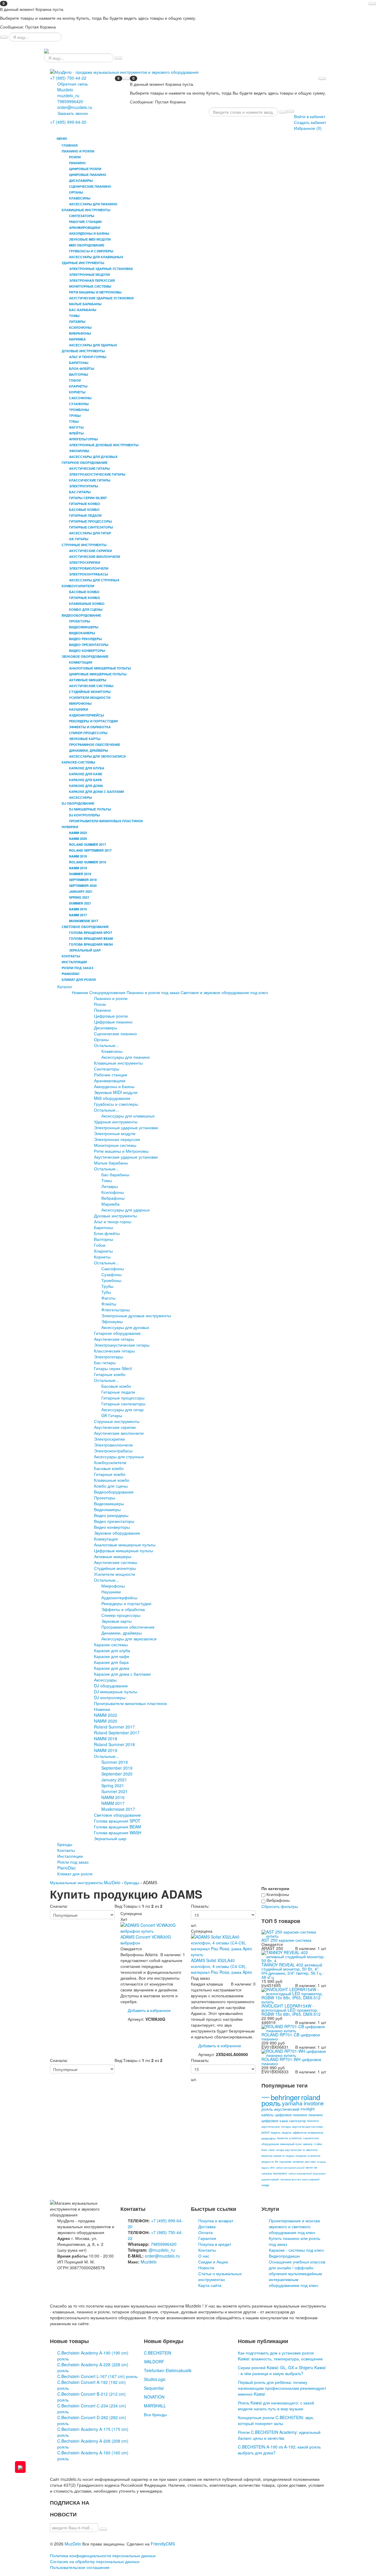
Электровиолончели (113, 1445)
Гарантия (207, 2238)
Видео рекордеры (111, 1515)
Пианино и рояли (111, 998)
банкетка (282, 2138)
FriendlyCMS (163, 2544)
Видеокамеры (107, 1509)
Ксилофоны (113, 1192)
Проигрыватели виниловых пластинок (130, 1703)
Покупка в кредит (215, 2244)
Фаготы (108, 1298)
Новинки (80, 992)
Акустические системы (116, 1562)
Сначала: (59, 1906)
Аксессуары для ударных (126, 1210)
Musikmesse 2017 (118, 1809)
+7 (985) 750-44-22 (68, 78)
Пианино (103, 1010)
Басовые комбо (116, 1386)
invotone (314, 2103)
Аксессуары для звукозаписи (129, 1639)
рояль (271, 2103)
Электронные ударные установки (126, 1127)
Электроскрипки (109, 1439)
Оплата (205, 2232)
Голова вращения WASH (118, 1832)
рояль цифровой (311, 2179)
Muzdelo (65, 90)
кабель (268, 2115)
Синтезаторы (107, 1069)
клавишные (315, 2132)
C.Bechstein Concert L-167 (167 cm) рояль (97, 2376)
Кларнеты (103, 1251)
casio (272, 2150)
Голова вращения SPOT (117, 1821)
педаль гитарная (296, 2156)
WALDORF (154, 2362)
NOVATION (154, 2397)
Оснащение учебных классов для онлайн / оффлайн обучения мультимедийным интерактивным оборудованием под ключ (297, 2273)
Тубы (106, 1292)
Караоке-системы (111, 1644)
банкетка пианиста (273, 2156)
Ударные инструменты (116, 1122)
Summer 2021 (115, 1791)
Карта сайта (210, 2285)
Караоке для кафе (112, 1656)
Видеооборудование (114, 1492)
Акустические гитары (114, 1339)
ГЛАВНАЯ (70, 145)
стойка (318, 2144)
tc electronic (310, 2150)
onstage (265, 2185)
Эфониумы (112, 1321)
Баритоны (104, 1227)
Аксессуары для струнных (119, 1456)
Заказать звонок (73, 113)
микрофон (269, 2138)
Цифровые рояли (111, 1016)
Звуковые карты (116, 1621)
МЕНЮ (61, 139)
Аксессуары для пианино (126, 1057)
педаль (276, 2132)
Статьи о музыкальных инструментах (220, 2276)
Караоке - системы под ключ (296, 2250)
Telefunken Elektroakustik (168, 2370)
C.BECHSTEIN (158, 2353)
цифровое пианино (291, 2115)
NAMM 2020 (106, 1721)
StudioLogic (155, 2379)
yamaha (292, 2103)
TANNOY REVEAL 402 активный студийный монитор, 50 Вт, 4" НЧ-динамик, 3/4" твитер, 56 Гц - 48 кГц (293, 1971)
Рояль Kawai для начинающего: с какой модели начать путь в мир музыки (276, 2406)
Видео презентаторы (114, 1521)
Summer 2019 (115, 1762)
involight (308, 2109)
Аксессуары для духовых (125, 1327)
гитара (286, 2127)
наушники (285, 2162)
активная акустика (304, 2162)
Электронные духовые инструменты (136, 1315)
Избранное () (308, 128)
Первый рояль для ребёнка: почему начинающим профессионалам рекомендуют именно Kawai (282, 2388)
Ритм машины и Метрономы (121, 1151)
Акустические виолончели (119, 1433)
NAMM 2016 (113, 1797)
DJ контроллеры (110, 1697)
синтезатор (297, 2121)
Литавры (110, 1186)
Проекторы (105, 1498)
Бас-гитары (105, 1362)
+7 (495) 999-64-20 (68, 122)
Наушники (111, 1592)
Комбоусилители (110, 1462)
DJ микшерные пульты (116, 1691)
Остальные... (106, 1045)
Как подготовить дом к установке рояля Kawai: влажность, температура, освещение (280, 2356)
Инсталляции (74, 962)
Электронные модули (115, 1133)
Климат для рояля (79, 980)
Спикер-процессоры (121, 1615)
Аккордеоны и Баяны (114, 1086)
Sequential (154, 2388)
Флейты (109, 1304)
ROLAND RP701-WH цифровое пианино (291, 2061)
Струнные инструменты (117, 1421)
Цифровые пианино (113, 1022)
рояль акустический (280, 2109)
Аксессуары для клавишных (128, 1116)
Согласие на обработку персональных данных (95, 2561)
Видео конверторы (112, 1527)
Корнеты (102, 1257)
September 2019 (117, 1768)
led (315, 2168)
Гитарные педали (118, 1392)
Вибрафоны (113, 1198)
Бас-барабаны (115, 1174)
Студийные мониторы (115, 1568)
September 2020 (117, 1774)
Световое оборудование (117, 1815)
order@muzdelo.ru (75, 107)
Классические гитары (114, 1351)
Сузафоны (111, 1274)
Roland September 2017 (117, 1733)
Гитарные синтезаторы (123, 1404)
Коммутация (106, 1539)
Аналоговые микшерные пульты (125, 1545)
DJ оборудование (111, 1686)
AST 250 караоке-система (286, 1940)
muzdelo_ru (68, 95)
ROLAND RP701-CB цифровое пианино (291, 2037)
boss (264, 2150)
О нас (204, 2256)
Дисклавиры (106, 1028)
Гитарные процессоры (123, 1398)
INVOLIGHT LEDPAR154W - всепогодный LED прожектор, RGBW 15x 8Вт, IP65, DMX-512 (291, 2010)
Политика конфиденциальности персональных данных (103, 2555)
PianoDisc (71, 974)
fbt (277, 2162)
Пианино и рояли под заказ (153, 992)
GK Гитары (112, 1415)
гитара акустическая (289, 2150)
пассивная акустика (291, 2179)
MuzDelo (73, 2544)
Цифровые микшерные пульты (124, 1550)
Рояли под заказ (78, 968)
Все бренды (155, 2414)
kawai (284, 2121)
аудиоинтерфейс (270, 2179)
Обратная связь (73, 84)
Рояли (100, 1004)
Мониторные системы (115, 1145)
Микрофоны (113, 1586)
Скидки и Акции (213, 2262)
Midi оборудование (112, 1098)
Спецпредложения (107, 992)
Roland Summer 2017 (114, 1727)
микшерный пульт (291, 2144)
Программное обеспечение (128, 1627)
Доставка (207, 2226)
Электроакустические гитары (122, 1345)
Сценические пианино (115, 1033)
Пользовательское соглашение (80, 2567)
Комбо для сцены (111, 1486)
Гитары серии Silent (113, 1368)
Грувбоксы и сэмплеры (116, 1104)
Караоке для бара (111, 1662)
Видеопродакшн (284, 2256)
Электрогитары (109, 1357)
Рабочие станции (111, 1075)
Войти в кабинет (310, 116)
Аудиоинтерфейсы (119, 1597)
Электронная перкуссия (117, 1139)
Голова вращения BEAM (117, 1827)
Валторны (104, 1239)
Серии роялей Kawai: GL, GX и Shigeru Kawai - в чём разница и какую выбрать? (282, 2370)
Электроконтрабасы (113, 1451)
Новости (206, 2268)
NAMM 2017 (113, 1803)
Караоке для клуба (112, 1650)
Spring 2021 (113, 1785)
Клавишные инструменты (118, 1063)
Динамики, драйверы (122, 1633)
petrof (265, 2132)
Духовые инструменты (115, 1216)
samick (309, 2168)
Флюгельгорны (116, 1310)
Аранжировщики (110, 1080)
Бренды (65, 1844)
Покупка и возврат (216, 2221)
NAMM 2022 (106, 1715)
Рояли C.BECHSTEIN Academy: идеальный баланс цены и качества (279, 2435)
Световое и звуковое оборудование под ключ (224, 992)
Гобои (100, 1245)
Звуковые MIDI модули (116, 1092)
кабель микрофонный (300, 2173)
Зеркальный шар (110, 1838)
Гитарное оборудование (117, 1333)
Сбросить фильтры (280, 1906)
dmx (272, 2168)
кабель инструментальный (290, 2168)
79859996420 (70, 101)
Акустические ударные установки (126, 1157)
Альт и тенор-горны (113, 1221)
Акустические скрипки (115, 1427)
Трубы (107, 1286)
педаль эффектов (294, 2132)
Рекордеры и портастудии (126, 1603)
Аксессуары (105, 1680)
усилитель (296, 2138)
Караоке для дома (112, 1668)
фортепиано (319, 2173)
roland (311, 2097)
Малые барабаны (111, 1163)
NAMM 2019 (106, 1750)
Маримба (110, 1204)
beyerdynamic (280, 2173)
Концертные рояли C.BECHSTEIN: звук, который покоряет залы (276, 2420)
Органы (101, 1039)
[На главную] (46, 51)
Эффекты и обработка (123, 1609)
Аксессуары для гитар (122, 1409)
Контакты (71, 956)
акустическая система (307, 2127)
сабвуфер (267, 2173)
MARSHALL (155, 2406)
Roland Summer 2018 (114, 1744)
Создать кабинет (310, 122)
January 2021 (114, 1780)
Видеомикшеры (109, 1503)
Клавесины (112, 1051)
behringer (285, 2097)
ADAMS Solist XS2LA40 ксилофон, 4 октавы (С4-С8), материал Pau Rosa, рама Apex (221, 1966)
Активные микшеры (113, 1556)
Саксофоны (113, 1268)
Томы (107, 1180)
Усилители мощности (115, 1574)
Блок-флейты (107, 1233)
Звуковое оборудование (117, 1533)
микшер (308, 2144)
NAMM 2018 (106, 1738)
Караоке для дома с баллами (122, 1674)
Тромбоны (111, 1280)
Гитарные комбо (110, 1374)
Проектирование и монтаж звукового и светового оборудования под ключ (294, 2226)
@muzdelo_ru (162, 2250)
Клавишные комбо (112, 1480)
